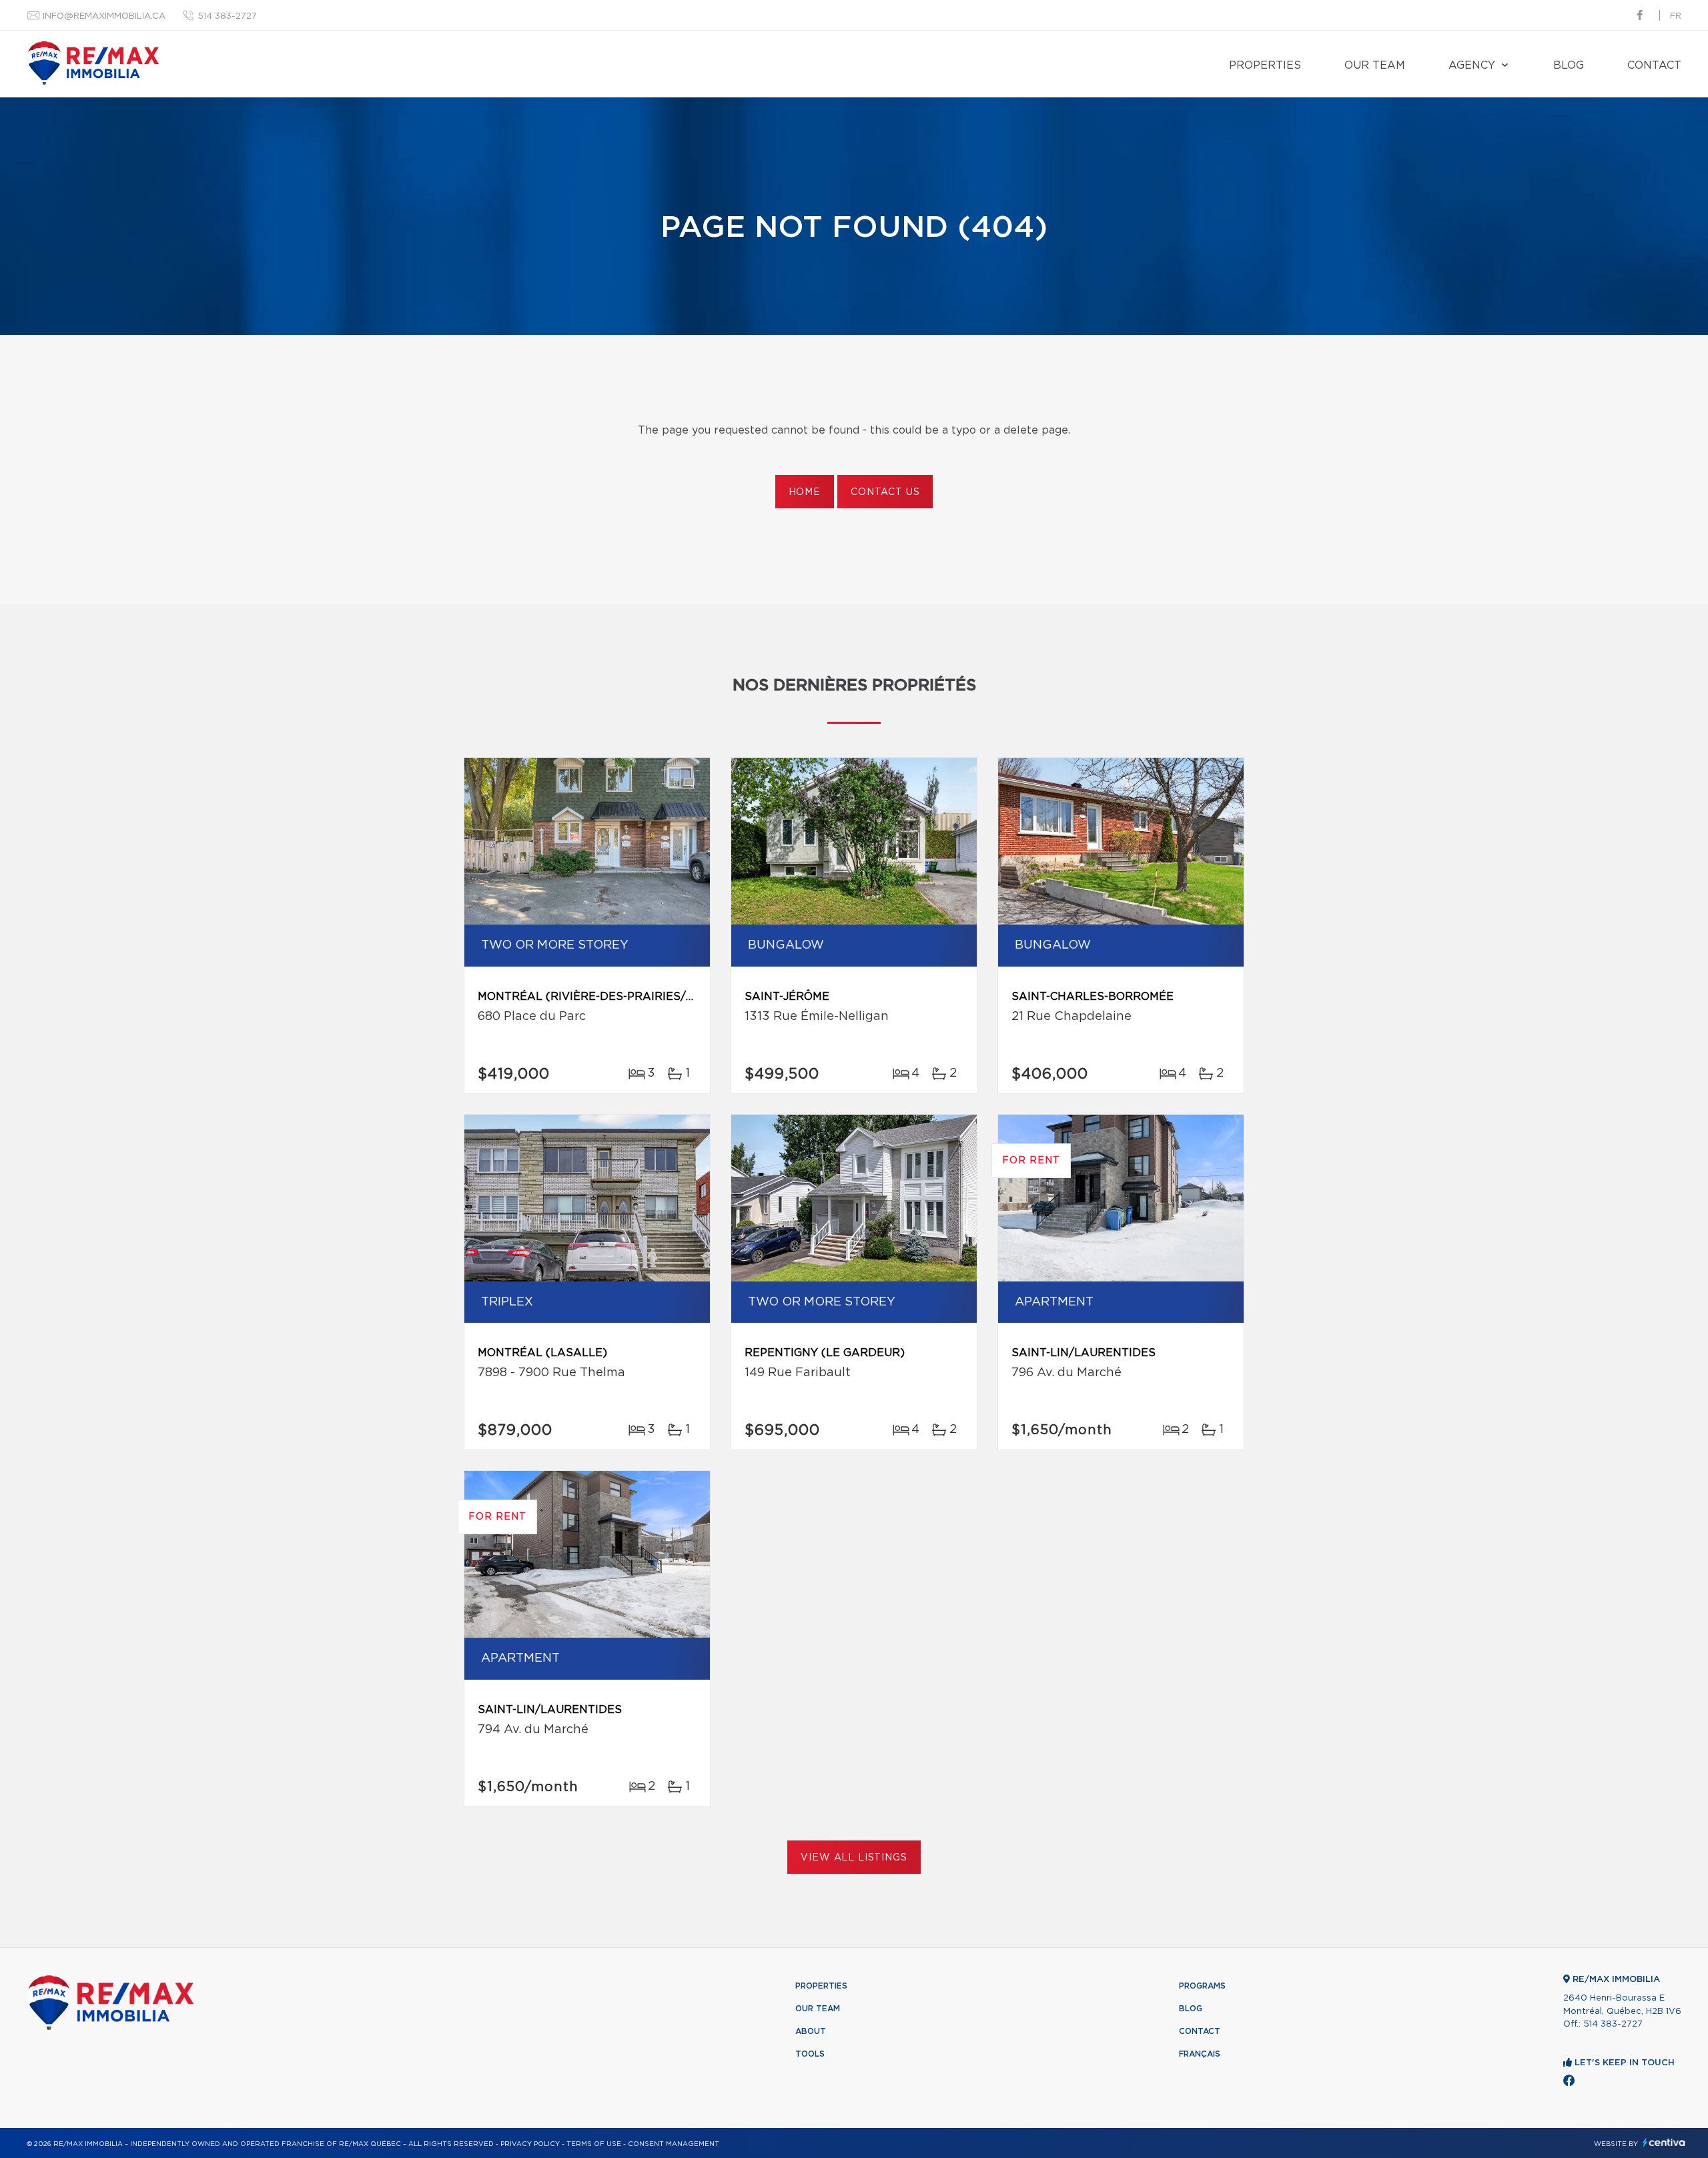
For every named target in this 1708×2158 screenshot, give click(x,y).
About (811, 2031)
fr (1676, 16)
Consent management (674, 2144)
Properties (1265, 65)
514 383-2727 (227, 16)
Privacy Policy (530, 2144)
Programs (1202, 1986)
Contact (1654, 65)
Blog (1569, 65)
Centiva (1664, 2142)
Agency (1472, 65)
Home (805, 492)
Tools (810, 2054)
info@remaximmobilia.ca (104, 16)
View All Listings (854, 1858)
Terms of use (594, 2144)
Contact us (885, 492)
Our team (1375, 65)
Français (1200, 2054)
